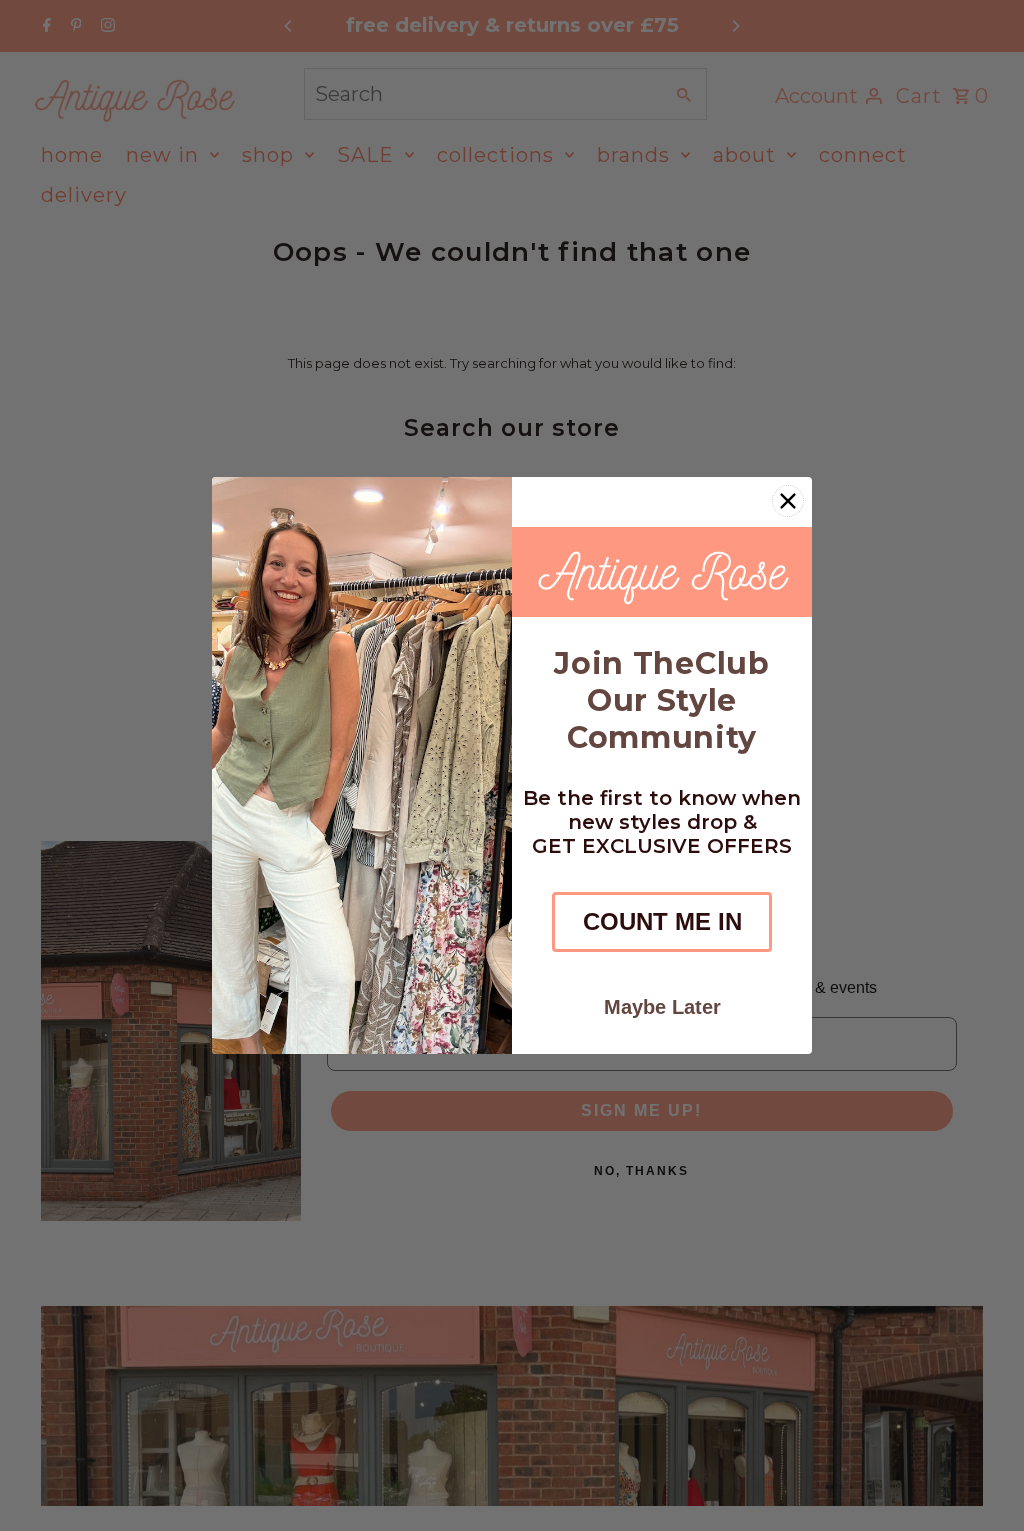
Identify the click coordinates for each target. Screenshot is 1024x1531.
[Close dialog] (788, 501)
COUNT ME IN (662, 921)
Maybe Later (662, 1007)
